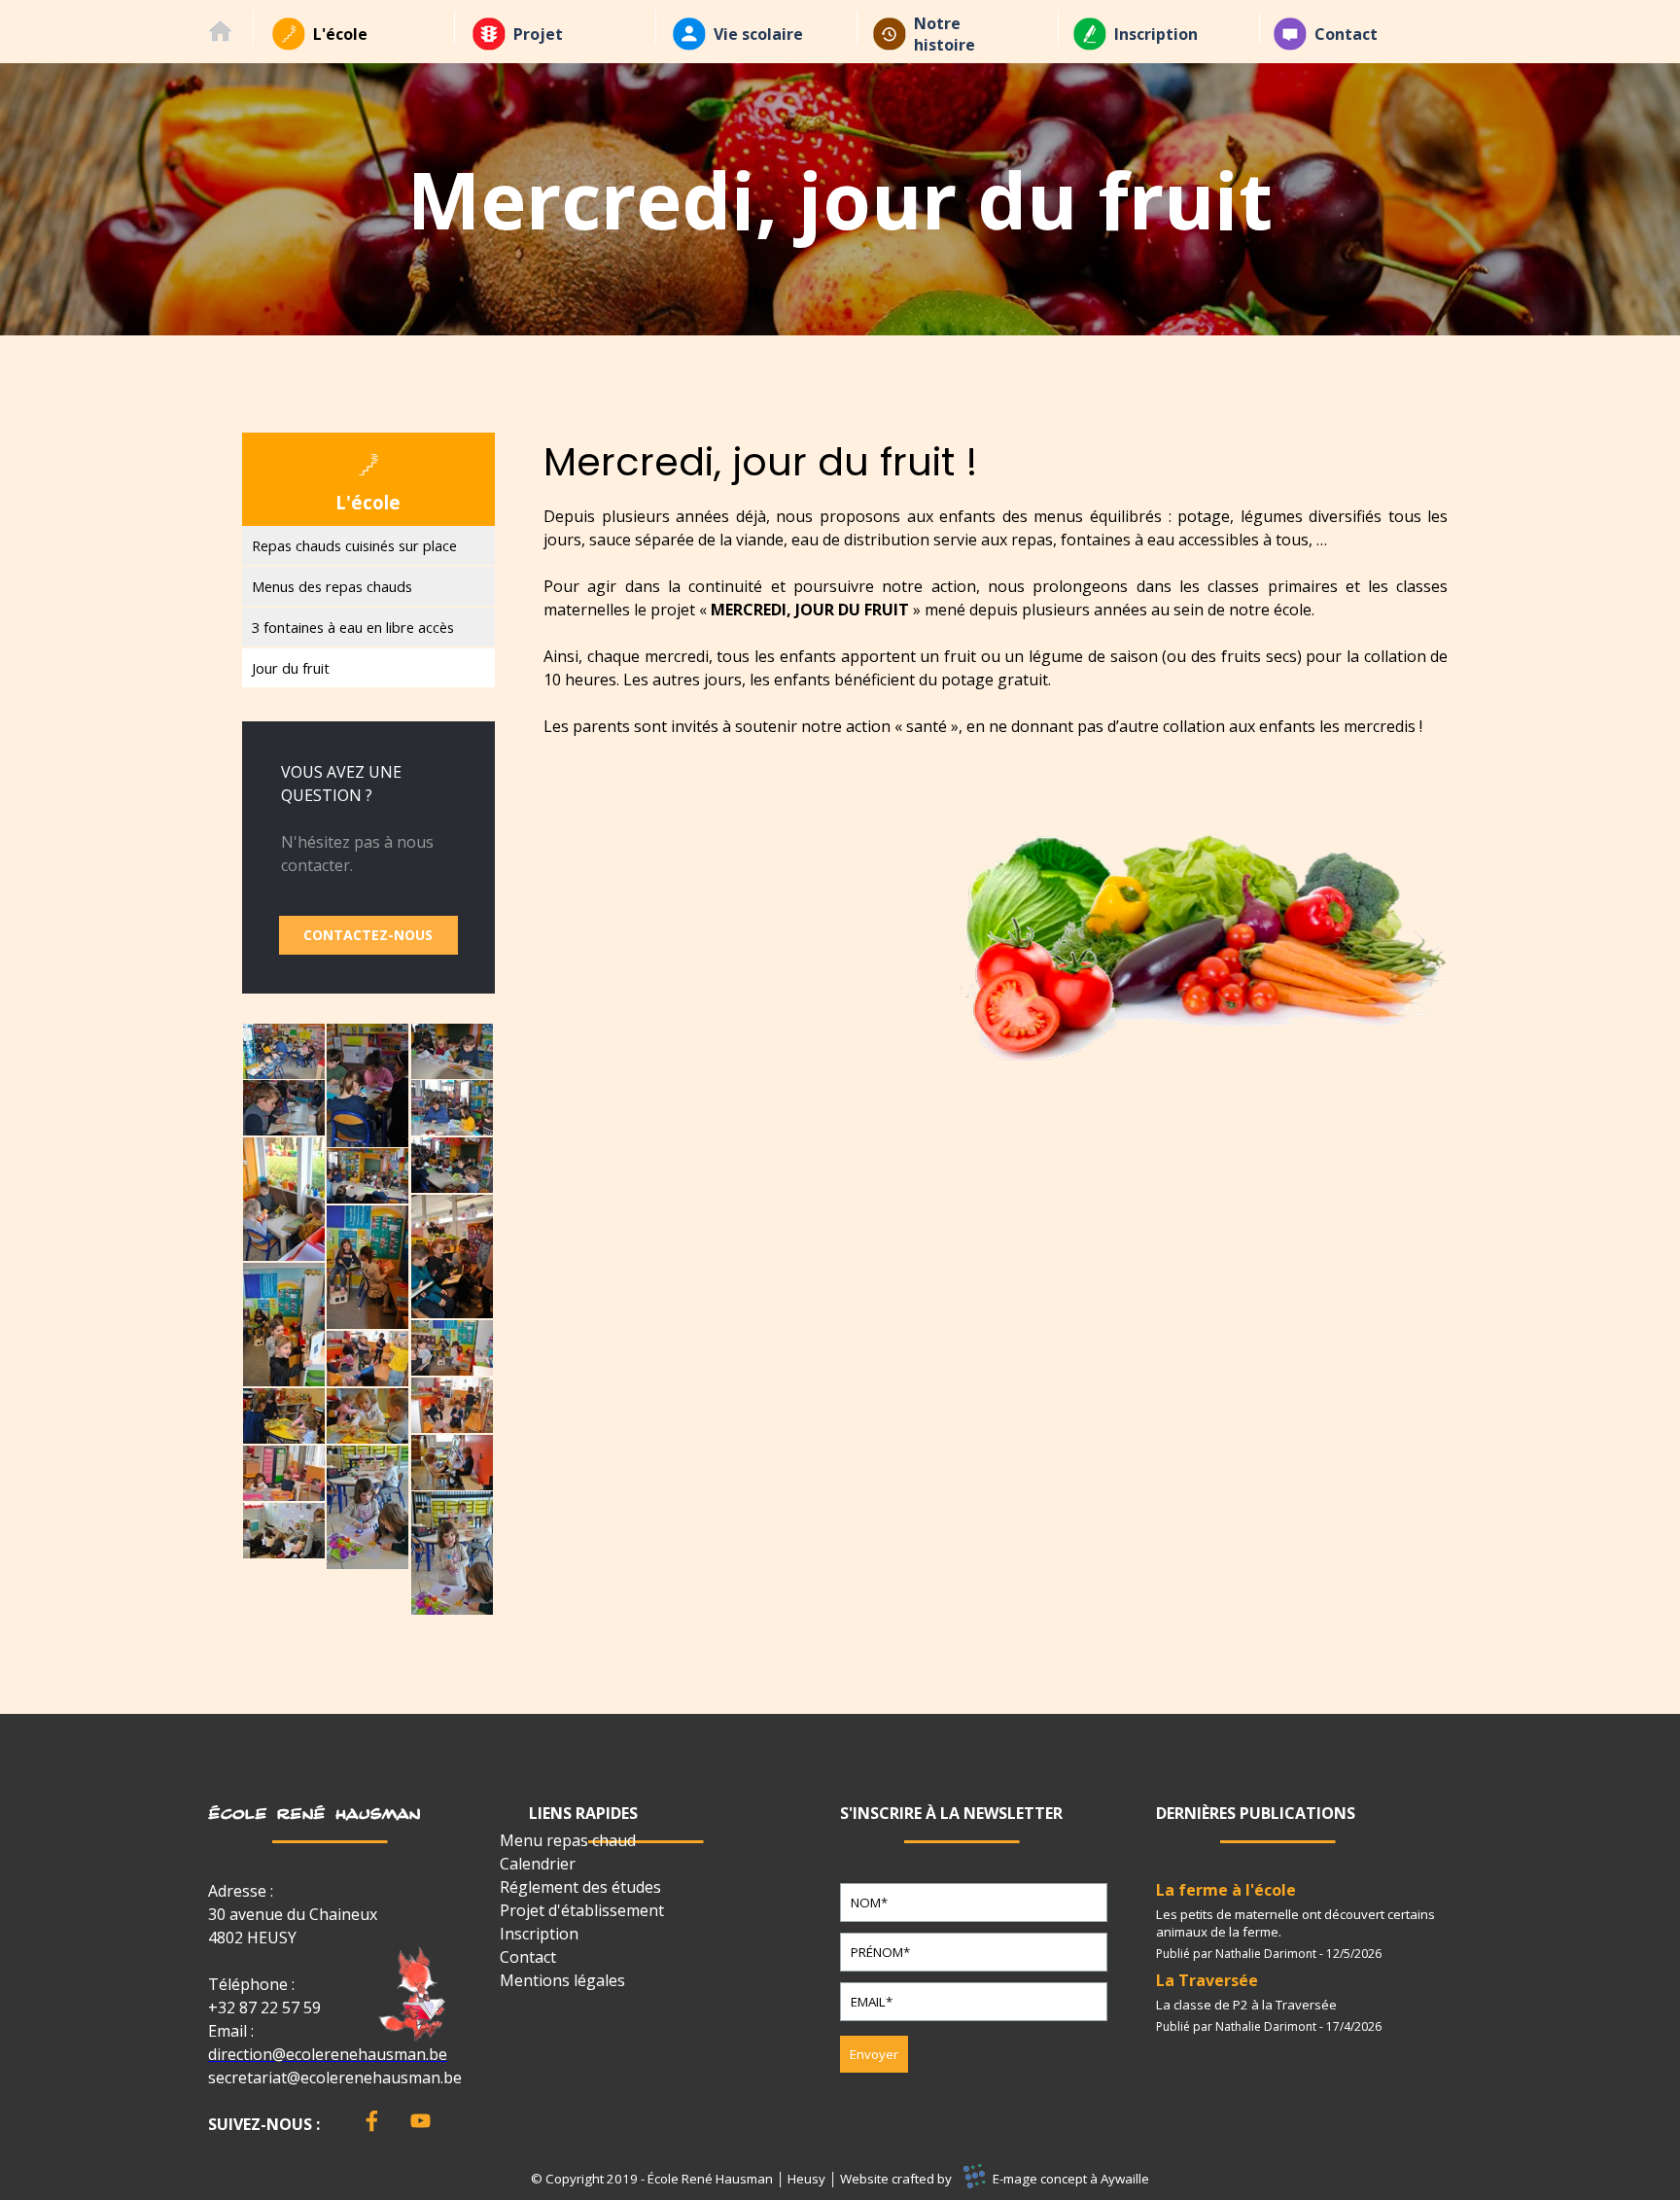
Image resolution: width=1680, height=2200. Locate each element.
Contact (1346, 34)
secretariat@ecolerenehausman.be (335, 2078)
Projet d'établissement (582, 1910)
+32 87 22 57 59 (264, 2008)
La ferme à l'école (1226, 1890)
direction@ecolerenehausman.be (328, 2054)
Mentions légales (562, 1980)
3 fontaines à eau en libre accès (353, 627)
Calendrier (538, 1864)
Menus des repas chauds (332, 586)
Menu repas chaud (568, 1840)
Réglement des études (580, 1887)
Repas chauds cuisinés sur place (354, 545)
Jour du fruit (291, 668)
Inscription (1156, 34)
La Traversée (1207, 1980)
